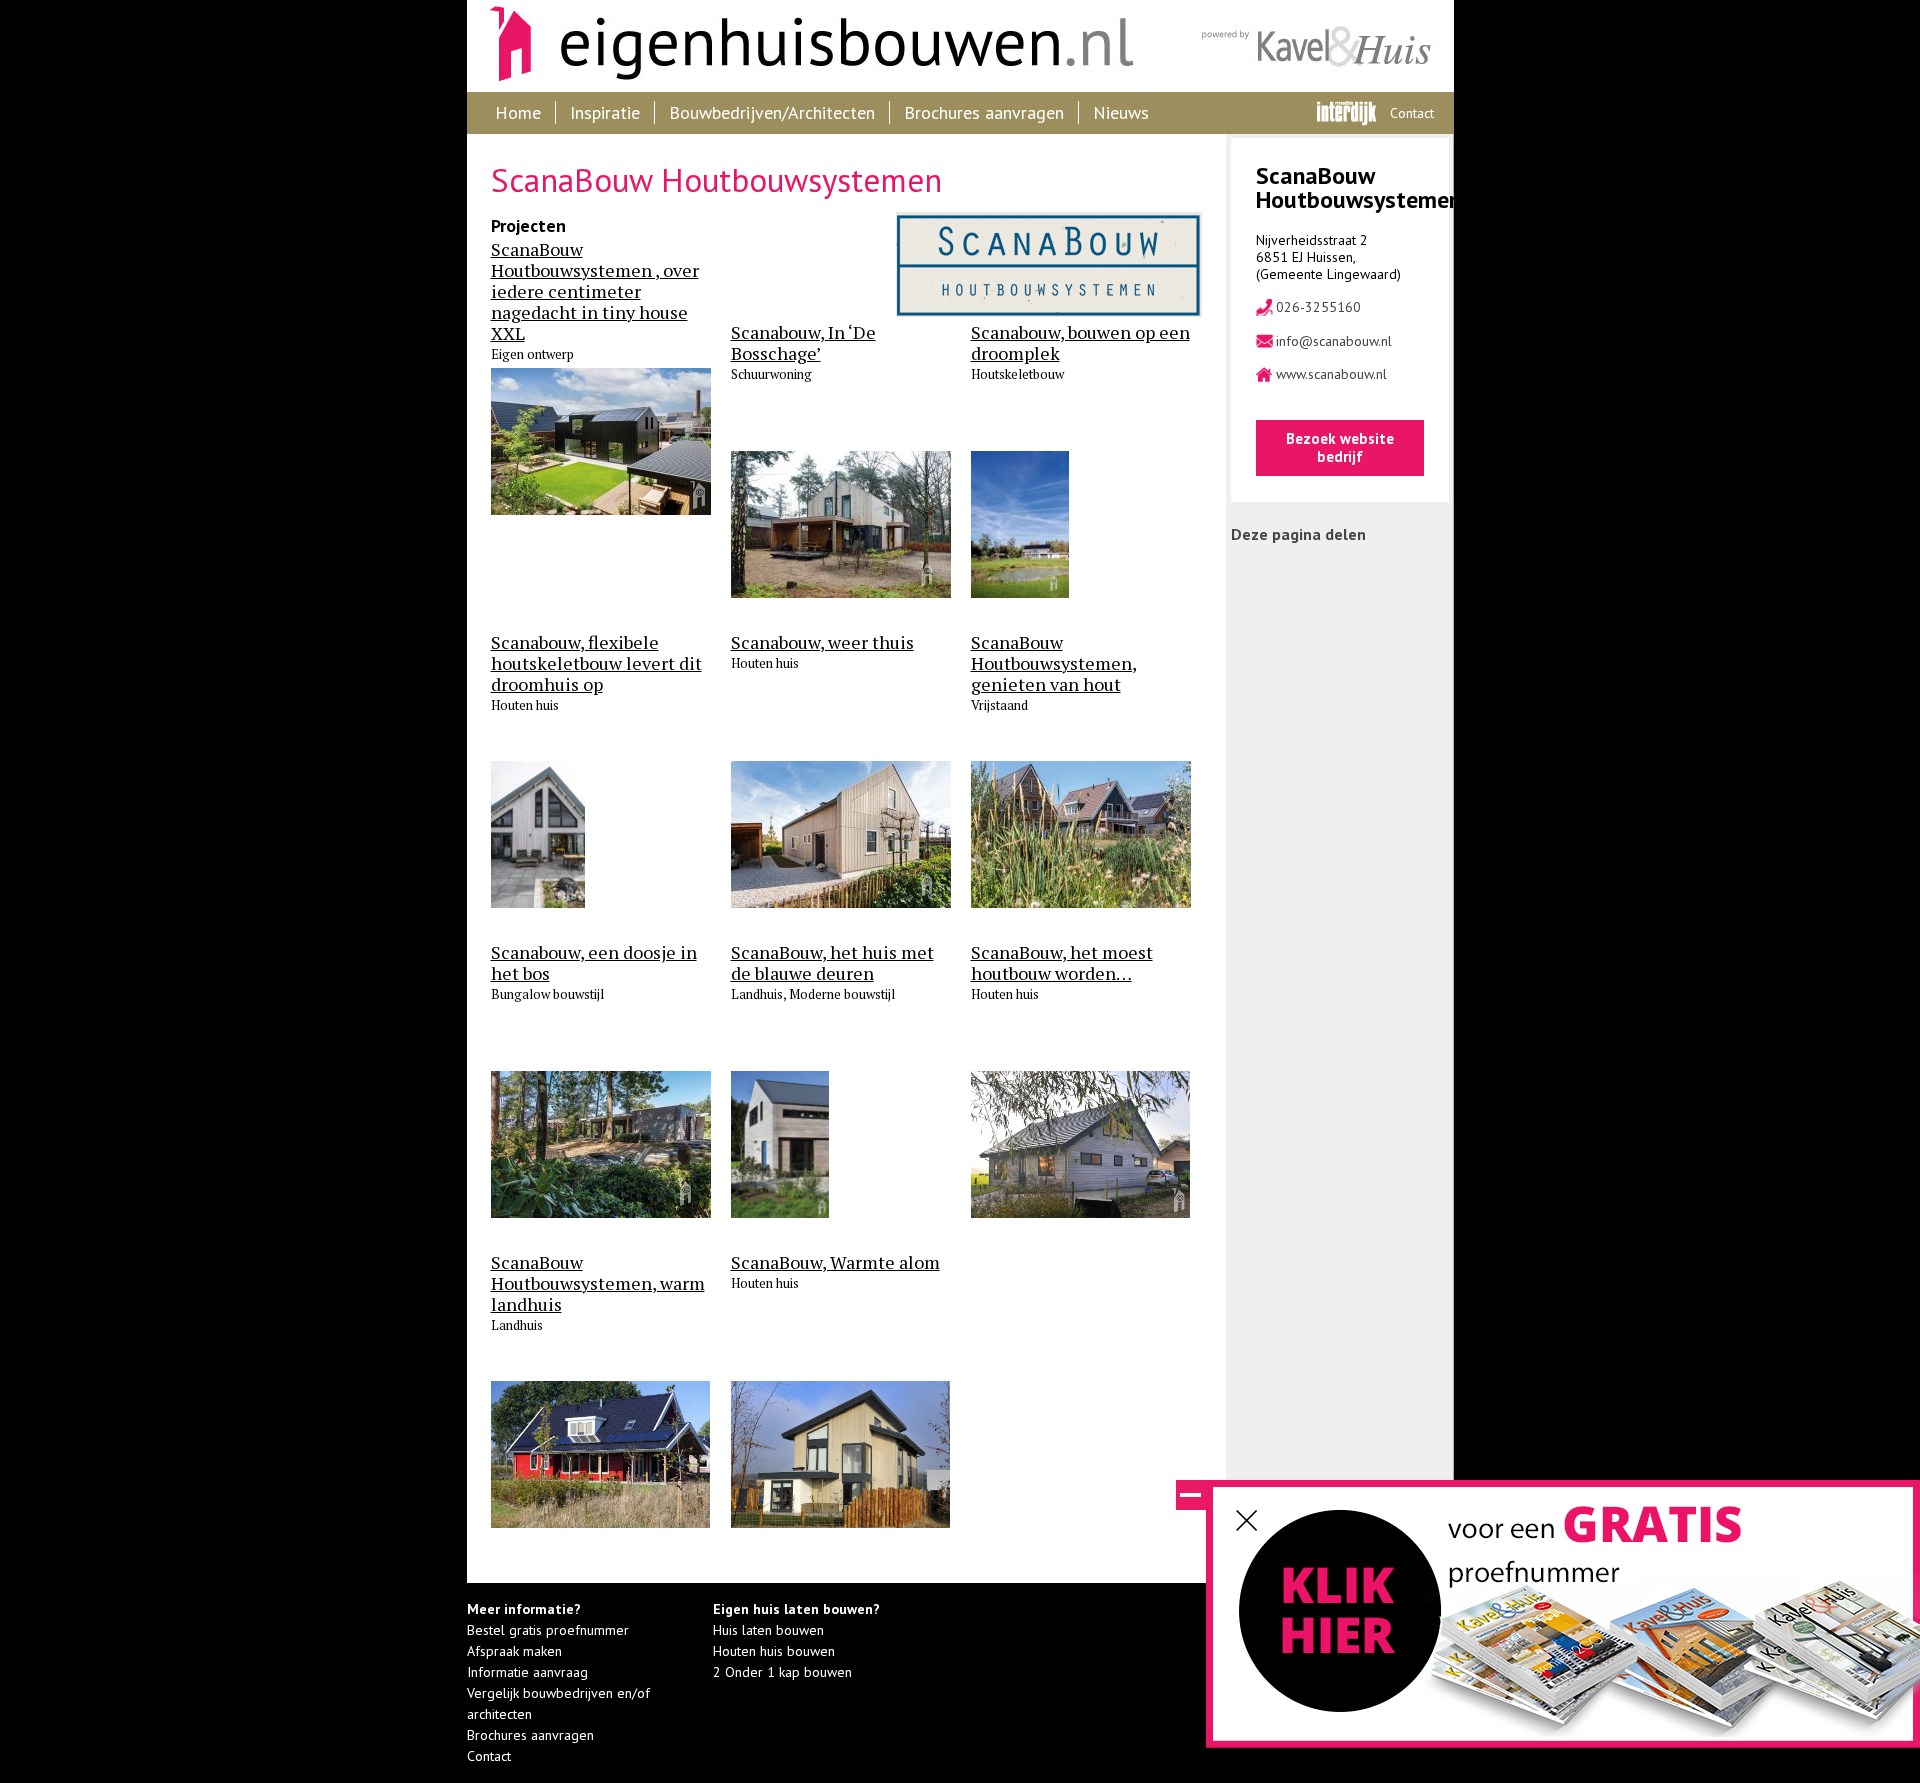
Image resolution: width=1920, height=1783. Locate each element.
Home (518, 112)
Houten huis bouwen (774, 1651)
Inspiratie (605, 112)
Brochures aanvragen (984, 112)
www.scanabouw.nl (1331, 374)
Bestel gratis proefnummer (548, 1630)
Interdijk (1346, 113)
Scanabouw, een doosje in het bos (594, 963)
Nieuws (1121, 112)
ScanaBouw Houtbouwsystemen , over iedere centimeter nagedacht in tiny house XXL (595, 291)
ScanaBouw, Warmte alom (835, 1262)
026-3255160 (1318, 307)
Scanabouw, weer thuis (822, 642)
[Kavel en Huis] (1319, 46)
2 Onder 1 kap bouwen (782, 1672)
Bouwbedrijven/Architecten (772, 112)
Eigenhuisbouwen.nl (802, 46)
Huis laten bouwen (768, 1630)
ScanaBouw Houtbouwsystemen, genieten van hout (1054, 663)
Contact (1412, 113)
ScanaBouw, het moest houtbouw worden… (1062, 963)
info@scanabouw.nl (1334, 341)
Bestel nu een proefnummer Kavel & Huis (1342, 1621)
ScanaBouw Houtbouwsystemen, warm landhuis (598, 1283)
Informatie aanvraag (527, 1672)
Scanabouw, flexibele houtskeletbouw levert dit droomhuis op (596, 663)
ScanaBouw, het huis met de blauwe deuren (832, 963)
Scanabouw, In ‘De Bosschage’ (803, 343)
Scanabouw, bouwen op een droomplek (1080, 343)
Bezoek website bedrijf (1340, 447)
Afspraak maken (514, 1651)
